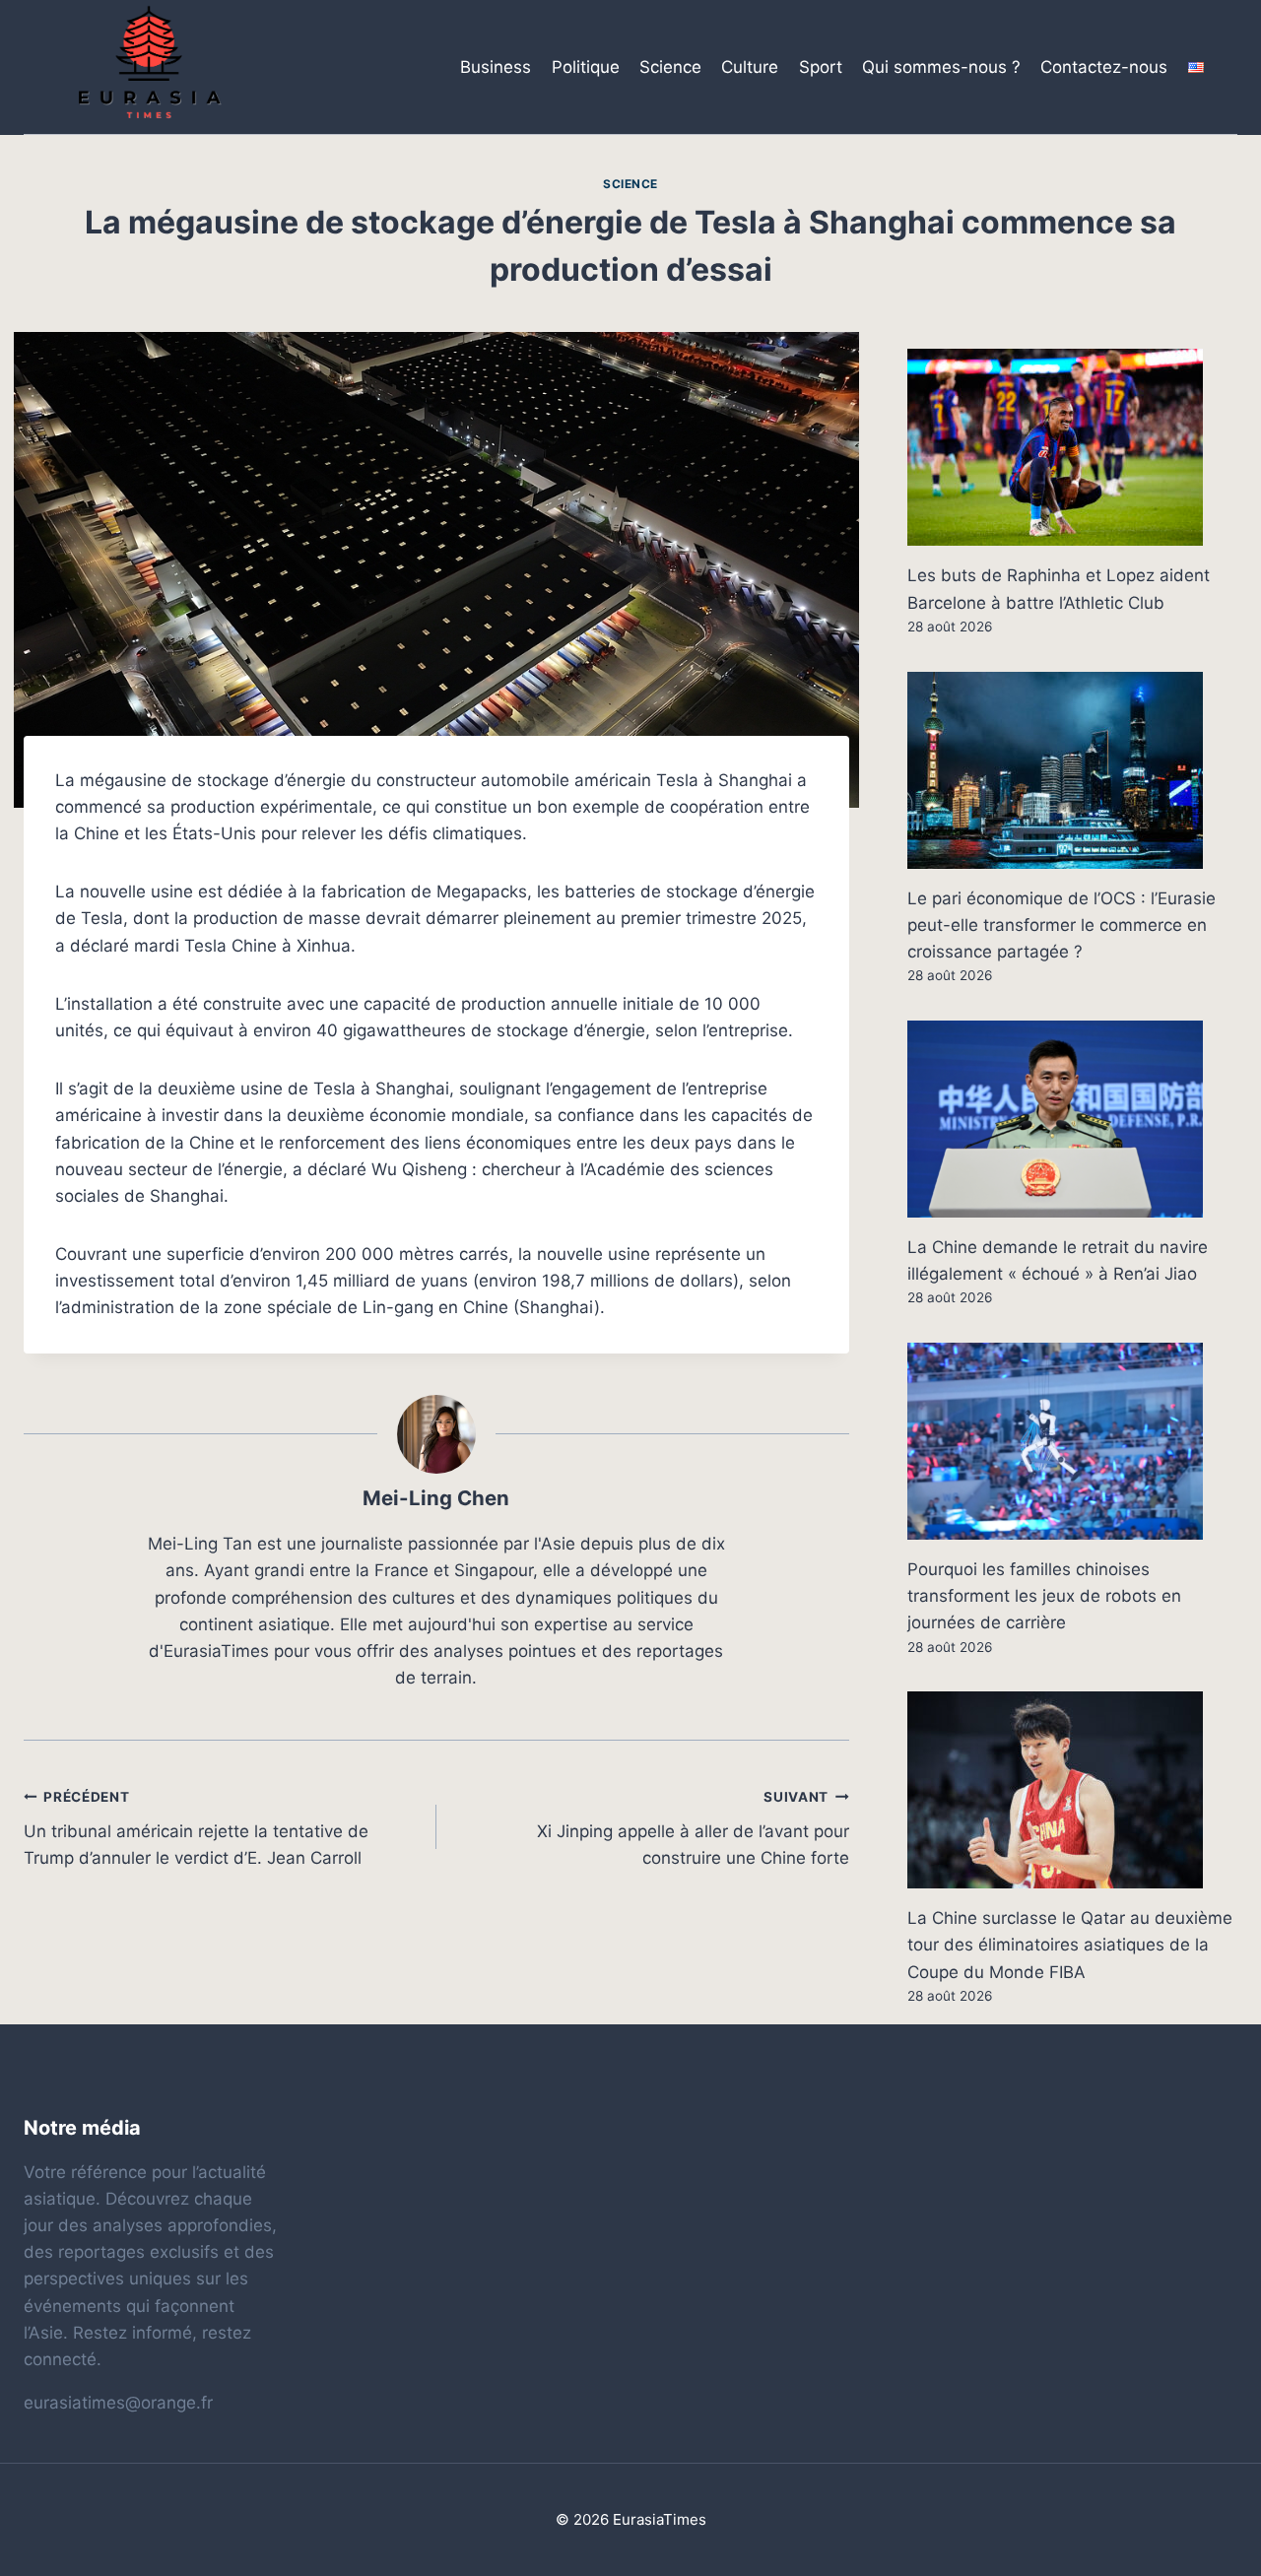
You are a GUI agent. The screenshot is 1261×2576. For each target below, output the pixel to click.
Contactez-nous (1104, 67)
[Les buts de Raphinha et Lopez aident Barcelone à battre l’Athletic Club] (1072, 447)
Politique (586, 67)
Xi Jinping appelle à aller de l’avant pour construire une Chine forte (693, 1828)
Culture (750, 67)
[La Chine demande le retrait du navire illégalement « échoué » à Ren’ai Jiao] (1072, 1119)
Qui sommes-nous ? (941, 67)
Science (670, 67)
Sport (821, 67)
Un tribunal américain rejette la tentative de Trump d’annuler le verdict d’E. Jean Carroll (196, 1828)
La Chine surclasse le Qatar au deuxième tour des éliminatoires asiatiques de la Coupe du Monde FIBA (1070, 1945)
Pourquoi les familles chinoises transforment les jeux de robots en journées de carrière (1044, 1596)
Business (496, 67)
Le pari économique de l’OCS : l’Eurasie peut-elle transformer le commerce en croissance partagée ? (1062, 925)
